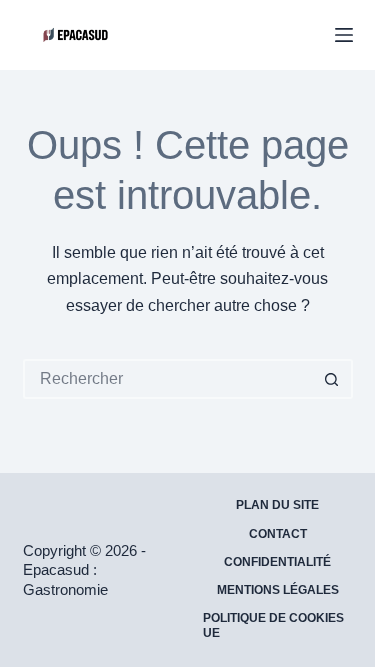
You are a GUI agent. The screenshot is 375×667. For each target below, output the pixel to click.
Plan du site (277, 505)
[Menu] (344, 35)
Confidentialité (277, 562)
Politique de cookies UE (273, 626)
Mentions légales (278, 590)
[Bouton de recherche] (333, 379)
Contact (278, 534)
